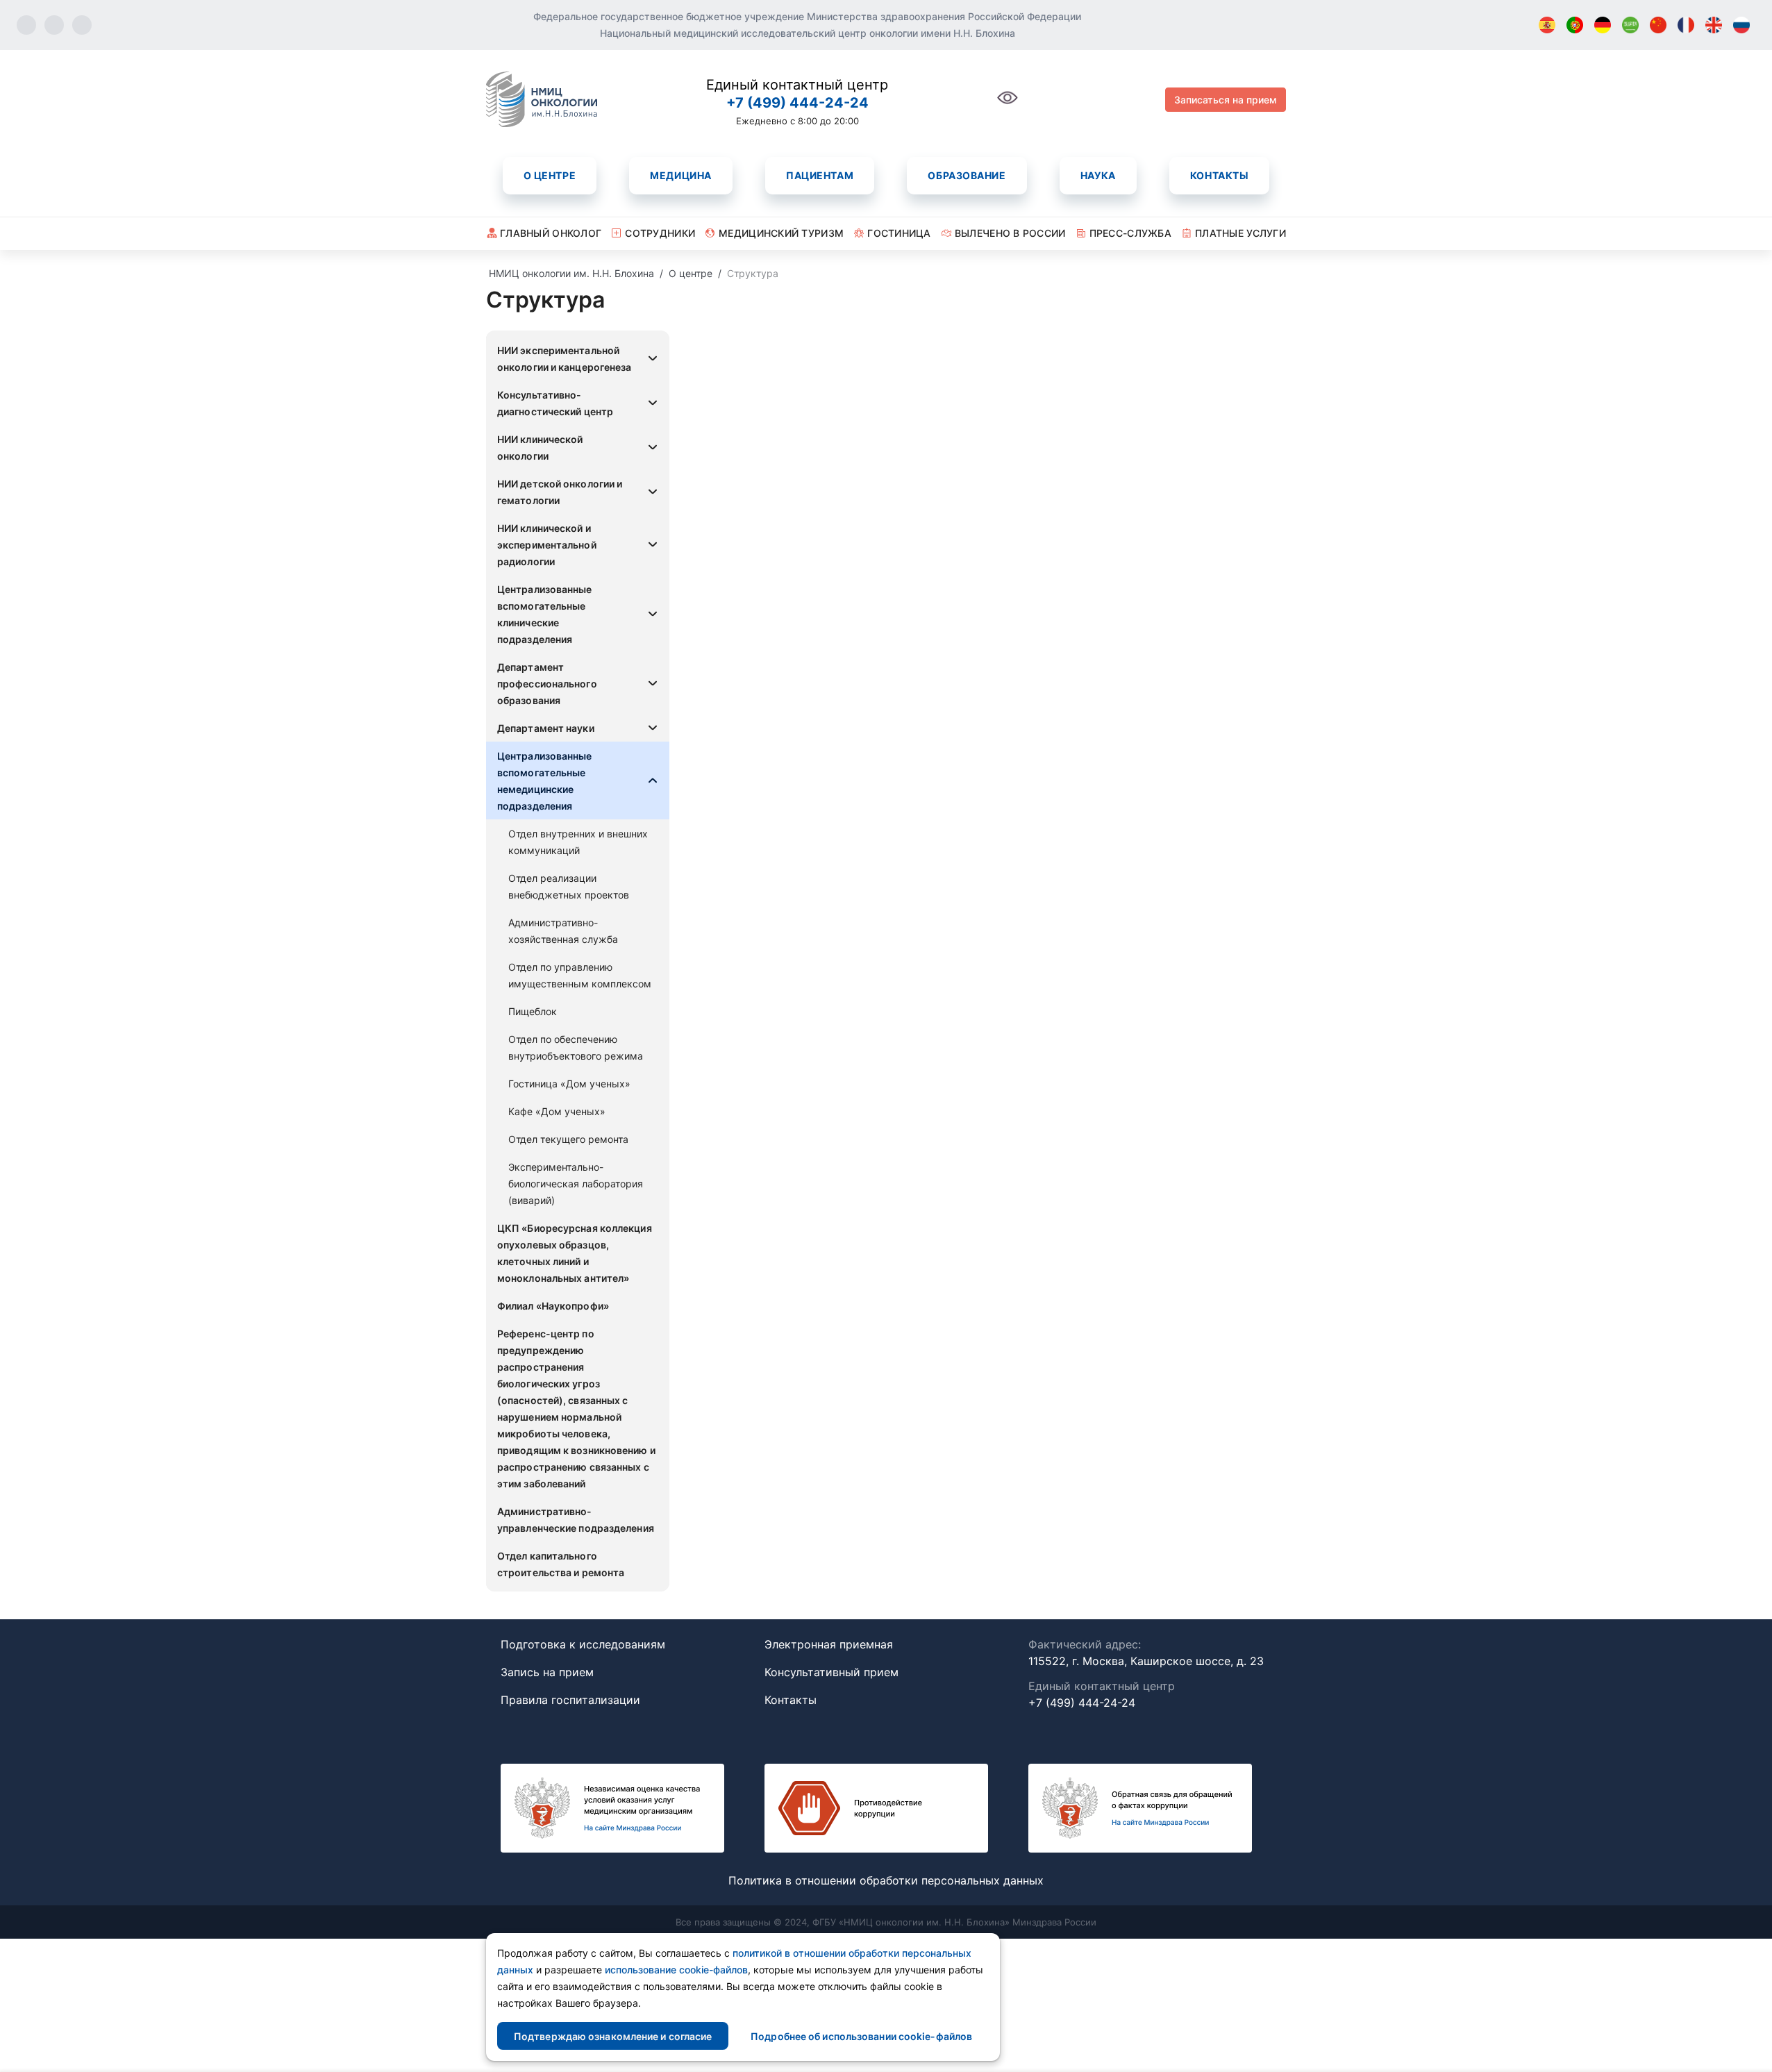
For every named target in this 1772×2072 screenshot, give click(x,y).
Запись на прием (547, 1672)
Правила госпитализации (570, 1700)
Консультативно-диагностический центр (555, 403)
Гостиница (899, 233)
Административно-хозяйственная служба (563, 931)
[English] (1714, 25)
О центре (550, 175)
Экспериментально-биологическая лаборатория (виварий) (576, 1184)
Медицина (680, 175)
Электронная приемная (829, 1644)
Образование (967, 175)
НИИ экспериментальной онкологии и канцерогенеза (565, 359)
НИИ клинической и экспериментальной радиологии (547, 545)
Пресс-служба (1130, 233)
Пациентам (820, 175)
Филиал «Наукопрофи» (553, 1306)
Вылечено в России (1010, 233)
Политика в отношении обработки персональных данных (886, 1880)
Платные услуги (1240, 233)
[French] (1686, 25)
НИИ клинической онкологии (540, 448)
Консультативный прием (831, 1672)
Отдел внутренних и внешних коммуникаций (578, 842)
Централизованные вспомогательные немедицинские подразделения (545, 781)
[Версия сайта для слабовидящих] (1008, 105)
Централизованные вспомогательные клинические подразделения (545, 614)
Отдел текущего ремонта (568, 1139)
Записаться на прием (1226, 100)
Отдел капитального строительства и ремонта (561, 1564)
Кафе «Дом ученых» (557, 1111)
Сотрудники (660, 233)
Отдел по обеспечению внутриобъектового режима (576, 1047)
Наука (1098, 175)
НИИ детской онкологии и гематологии (560, 492)
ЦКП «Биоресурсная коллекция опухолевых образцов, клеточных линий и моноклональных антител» (575, 1253)
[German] (1603, 25)
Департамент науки (546, 728)
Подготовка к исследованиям (583, 1644)
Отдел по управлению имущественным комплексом (580, 975)
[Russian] (1741, 25)
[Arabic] (1630, 25)
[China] (1658, 25)
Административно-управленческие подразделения (576, 1520)
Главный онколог (551, 233)
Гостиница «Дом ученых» (569, 1084)
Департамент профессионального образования (547, 684)
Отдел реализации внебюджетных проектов (569, 886)
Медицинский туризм (781, 233)
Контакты (1219, 175)
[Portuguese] (1575, 25)
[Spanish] (1547, 25)
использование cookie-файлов (676, 1970)
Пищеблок (533, 1011)
